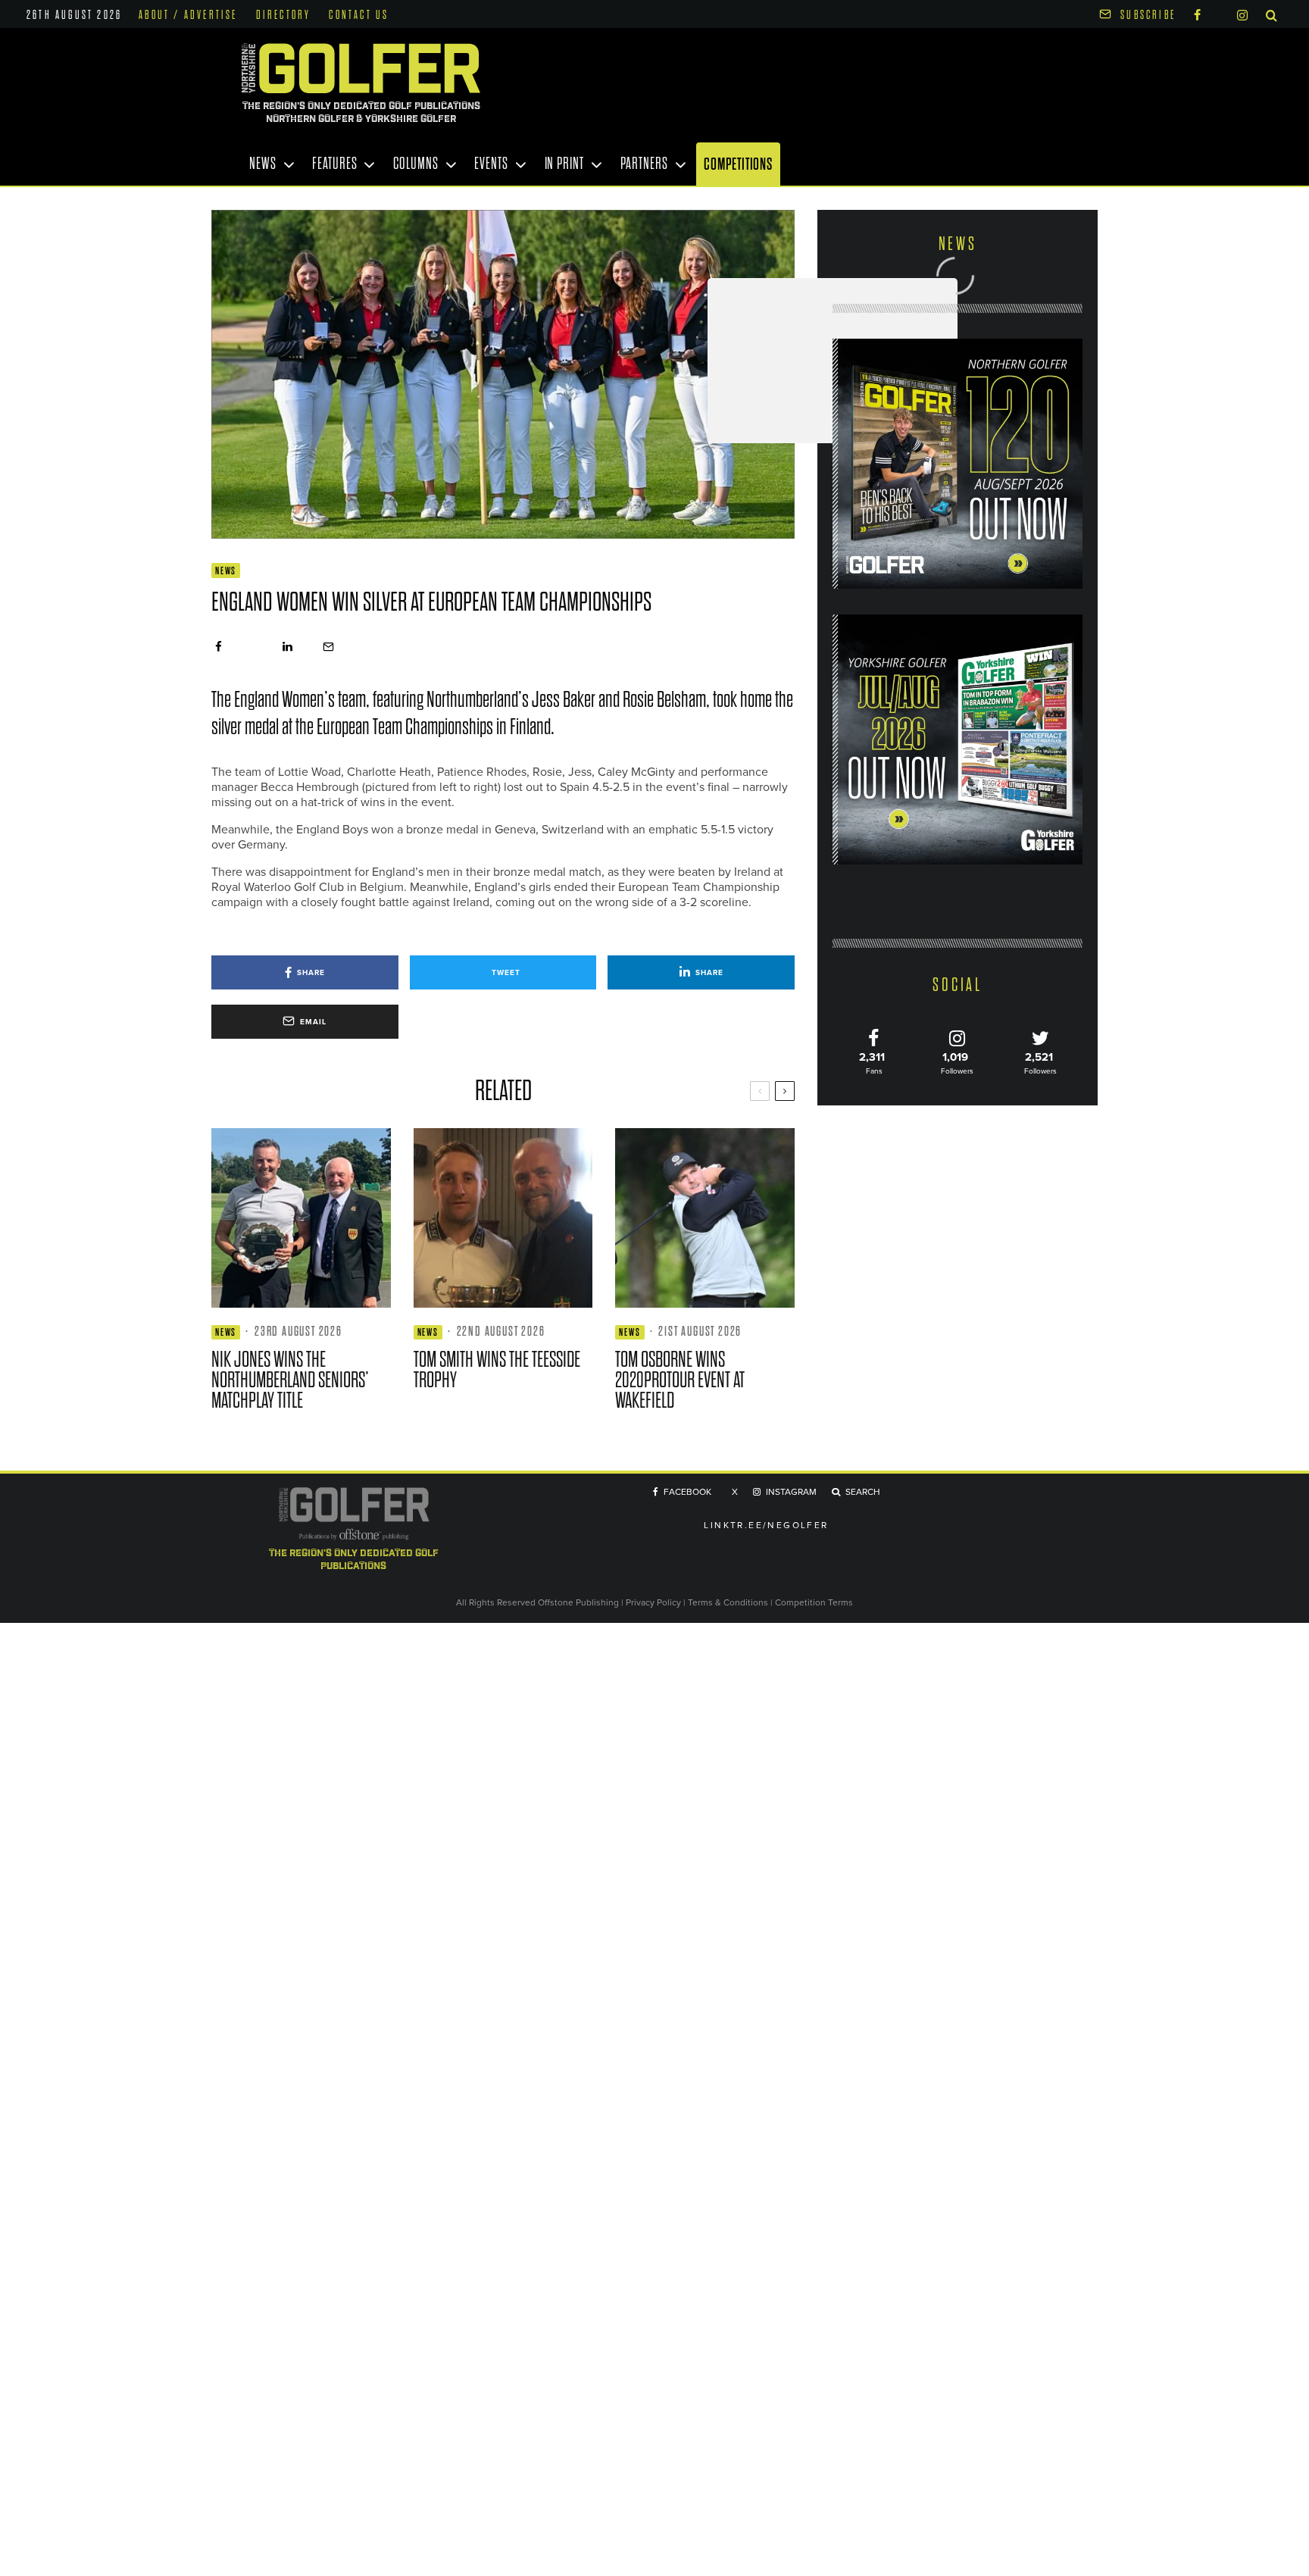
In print (564, 164)
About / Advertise (188, 15)
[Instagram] (1242, 14)
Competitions (738, 164)
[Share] (219, 647)
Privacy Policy (653, 1602)
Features (334, 164)
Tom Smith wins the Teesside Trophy (497, 1370)
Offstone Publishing (578, 1602)
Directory (284, 15)
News (263, 164)
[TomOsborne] (705, 1218)
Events (491, 164)
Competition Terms (814, 1602)
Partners (644, 164)
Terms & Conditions (729, 1602)
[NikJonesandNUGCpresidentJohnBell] (301, 1218)
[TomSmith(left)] (503, 1218)
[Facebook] (1197, 14)
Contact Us (359, 15)
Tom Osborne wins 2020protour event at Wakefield (680, 1380)
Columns (416, 164)
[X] (1219, 13)
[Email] (328, 647)
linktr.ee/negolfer (766, 1525)
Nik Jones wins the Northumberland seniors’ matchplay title (290, 1380)
